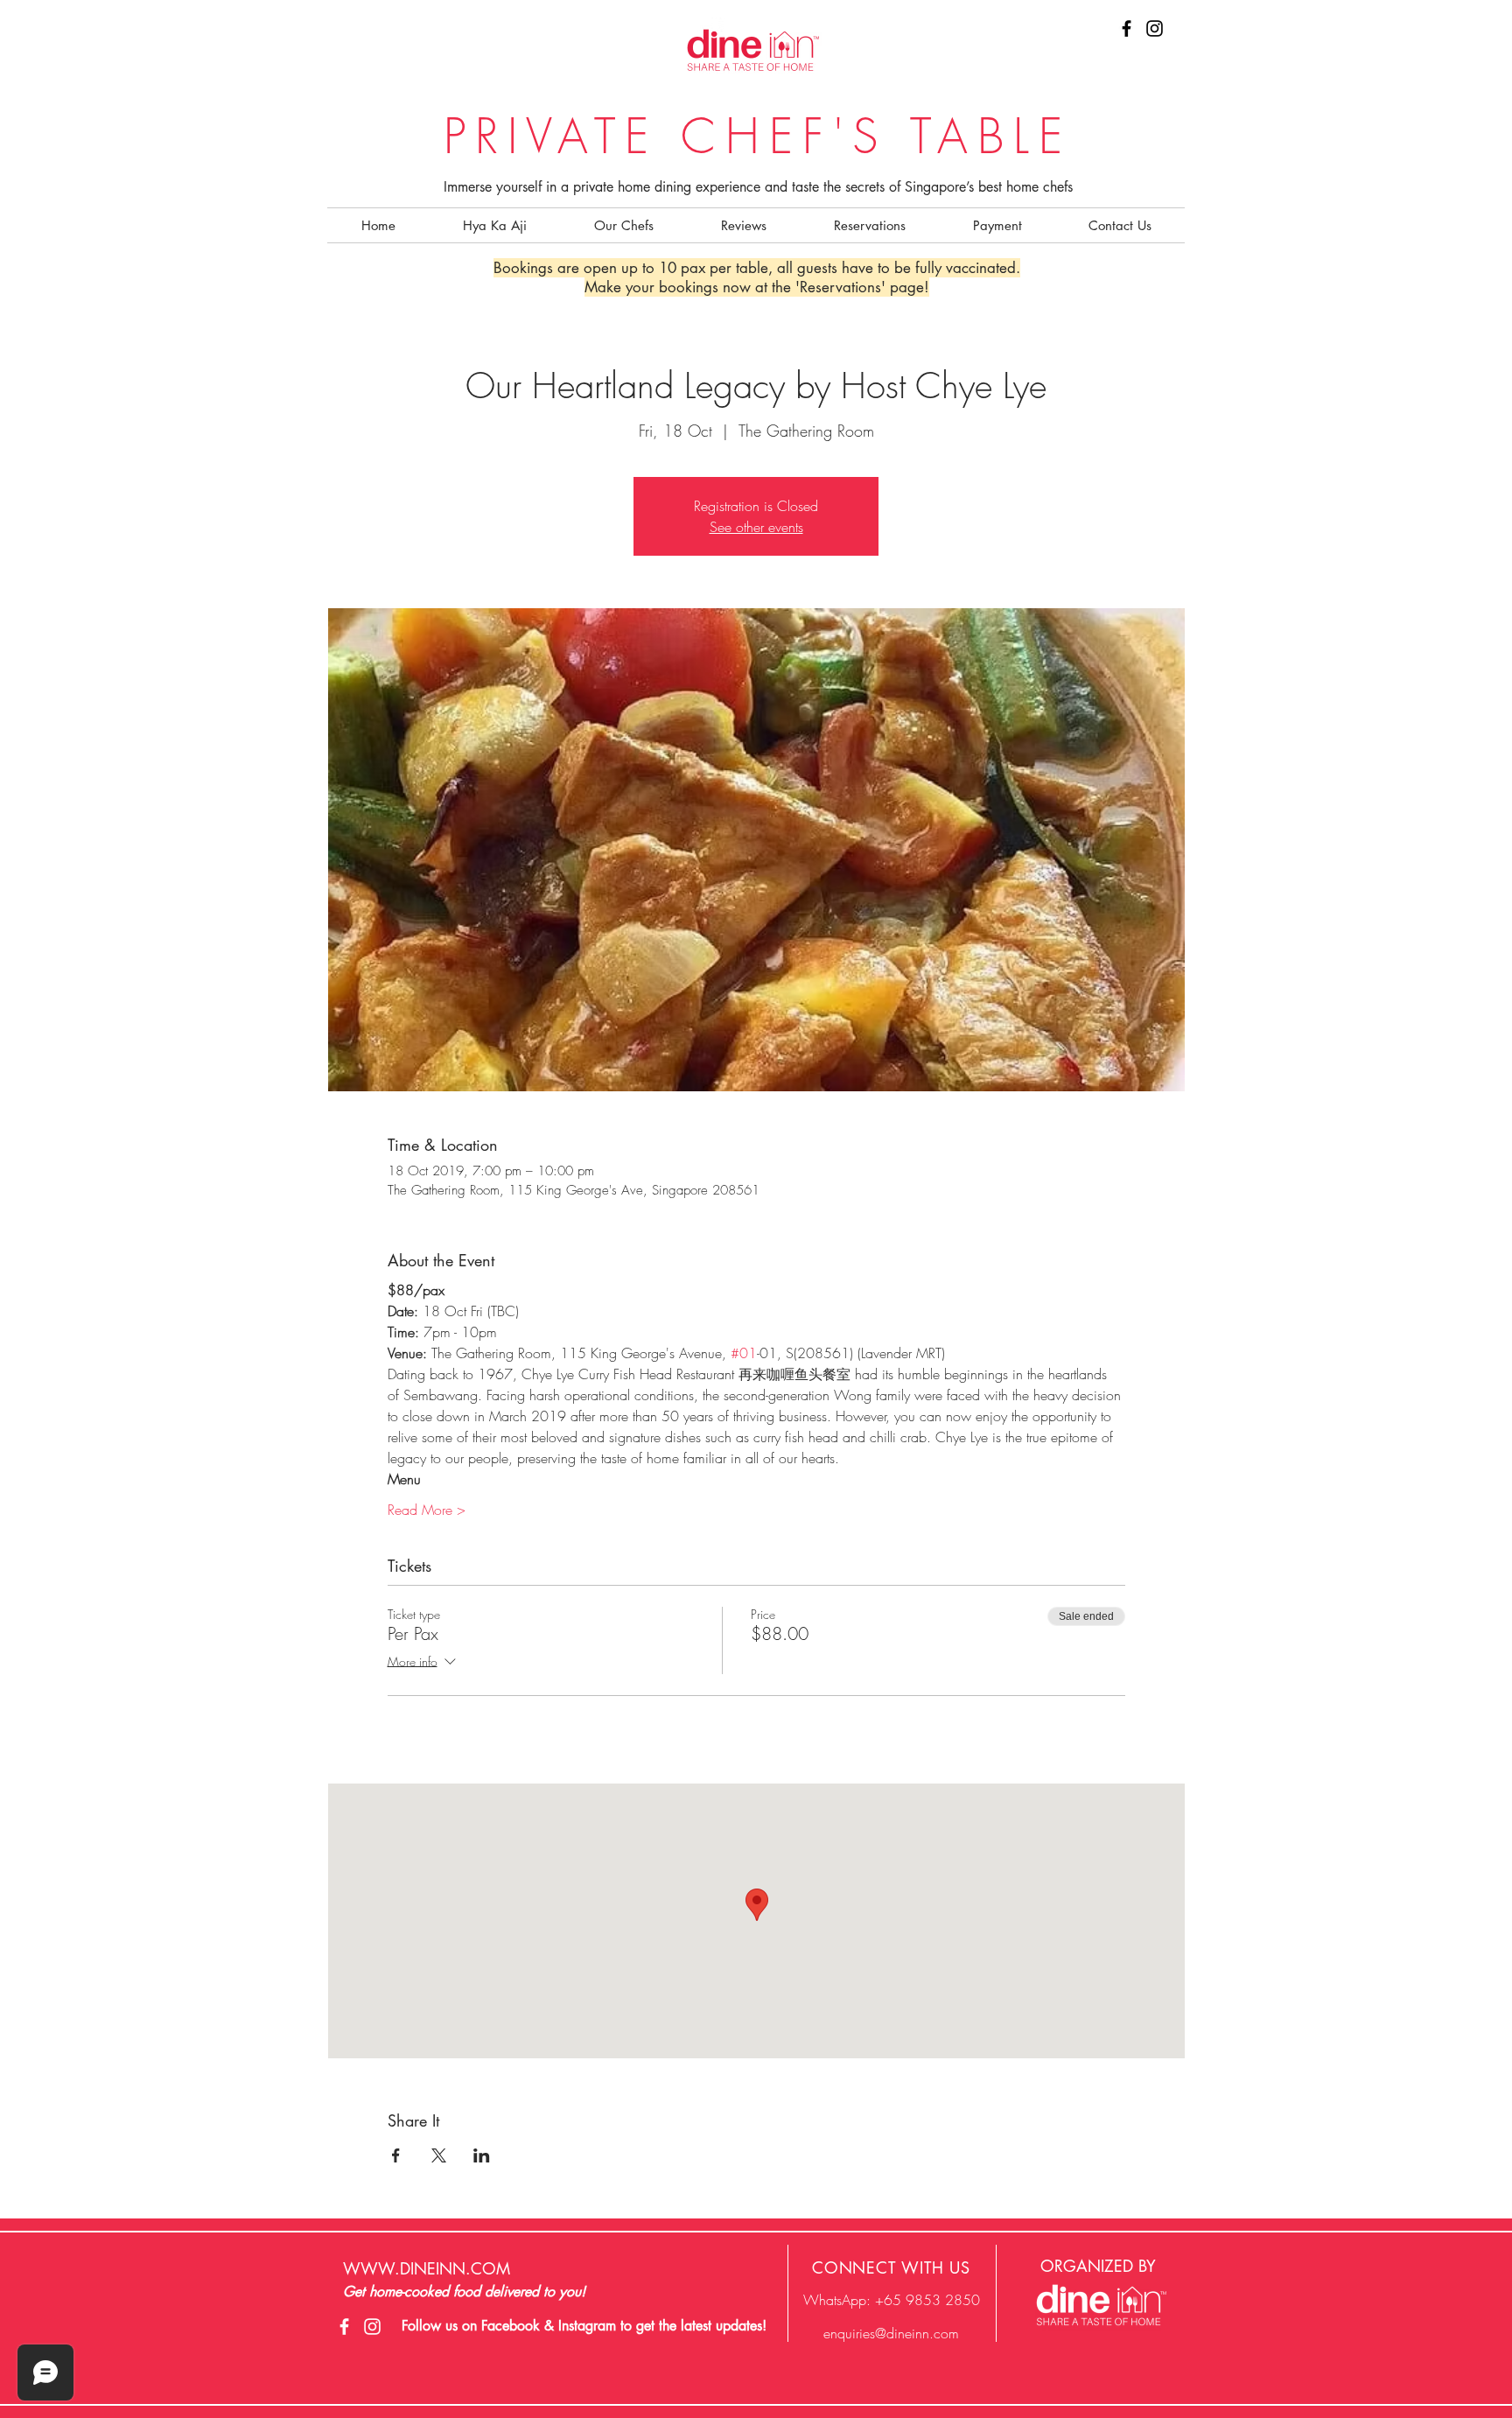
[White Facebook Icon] (344, 2327)
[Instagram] (1155, 28)
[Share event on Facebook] (396, 2155)
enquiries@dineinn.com (891, 2333)
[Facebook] (1127, 28)
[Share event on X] (439, 2155)
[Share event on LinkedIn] (482, 2155)
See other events (756, 527)
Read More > (427, 1510)
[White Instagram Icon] (372, 2327)
